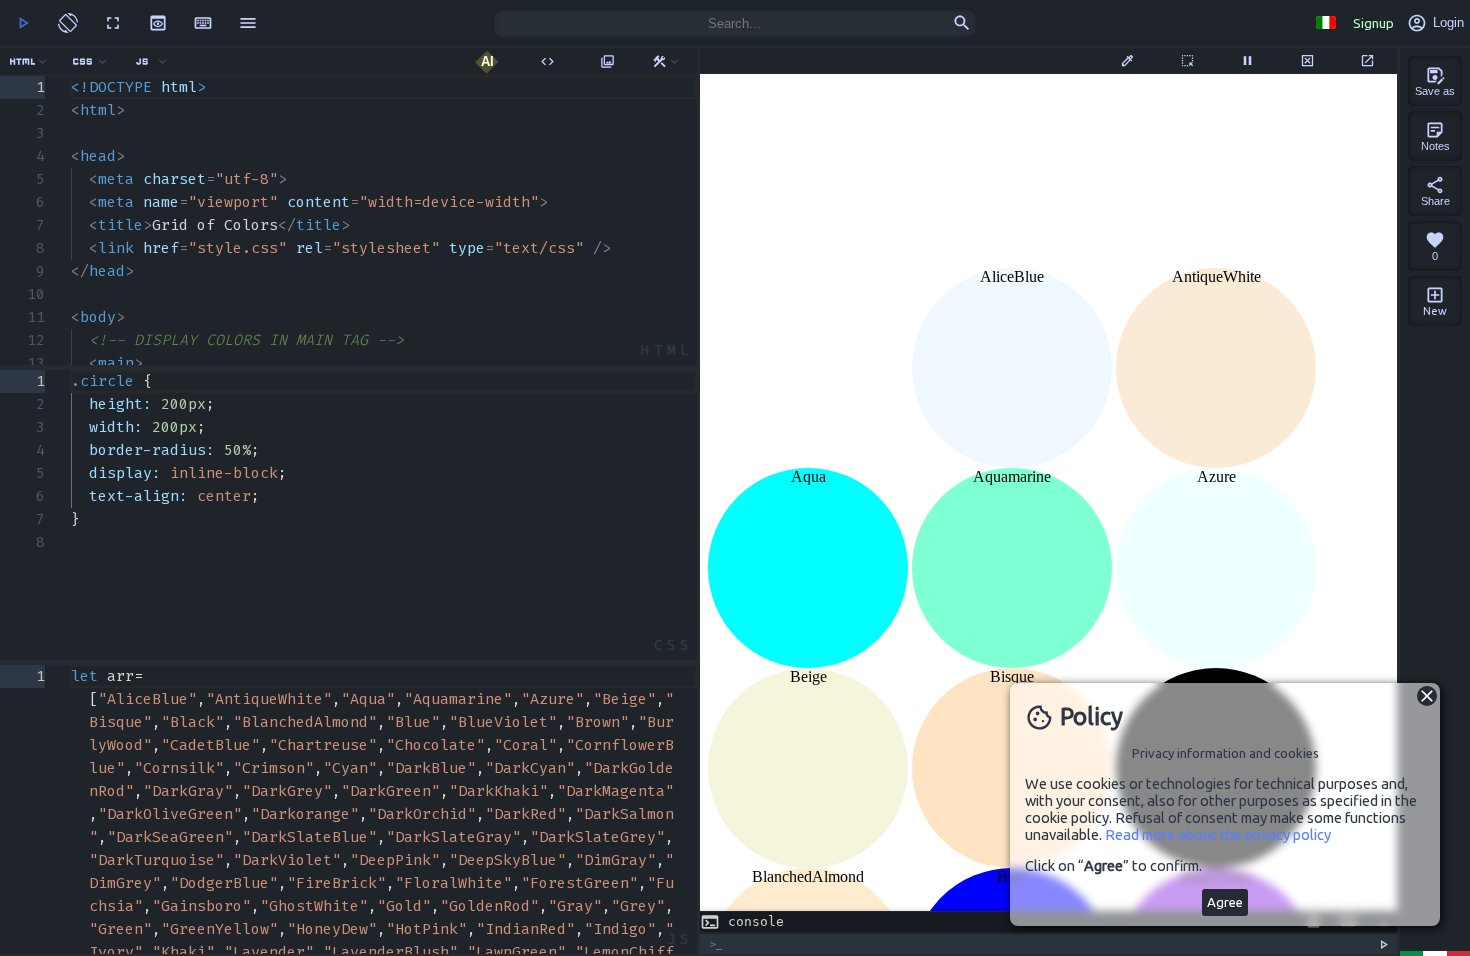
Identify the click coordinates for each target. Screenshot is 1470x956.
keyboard (203, 23)
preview (158, 23)
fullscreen (113, 23)
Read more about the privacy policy (1218, 834)
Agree (1225, 902)
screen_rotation (68, 23)
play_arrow (23, 23)
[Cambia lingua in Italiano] (1325, 22)
